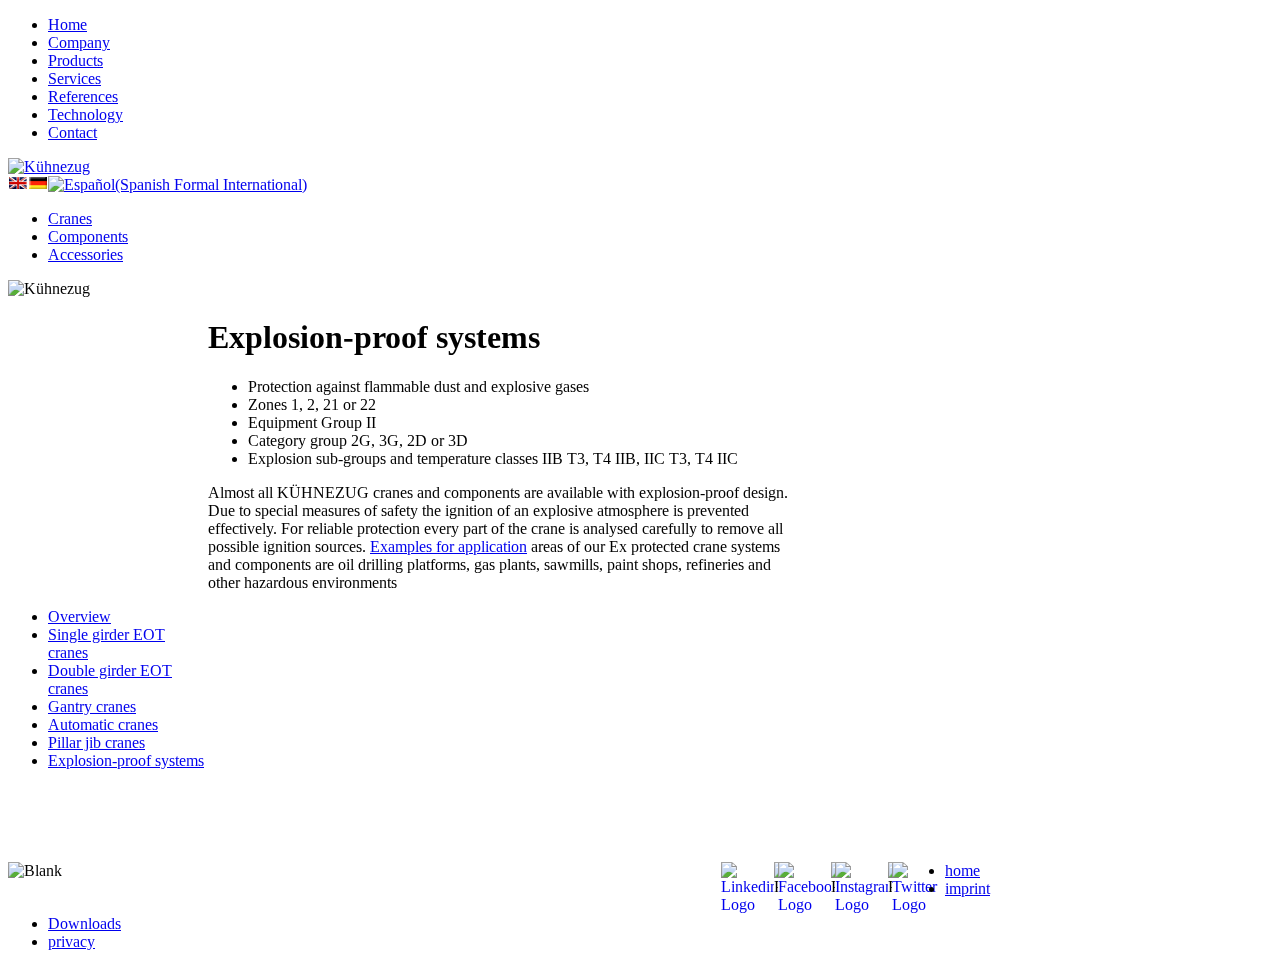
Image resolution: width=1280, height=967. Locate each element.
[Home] (49, 166)
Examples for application (448, 546)
